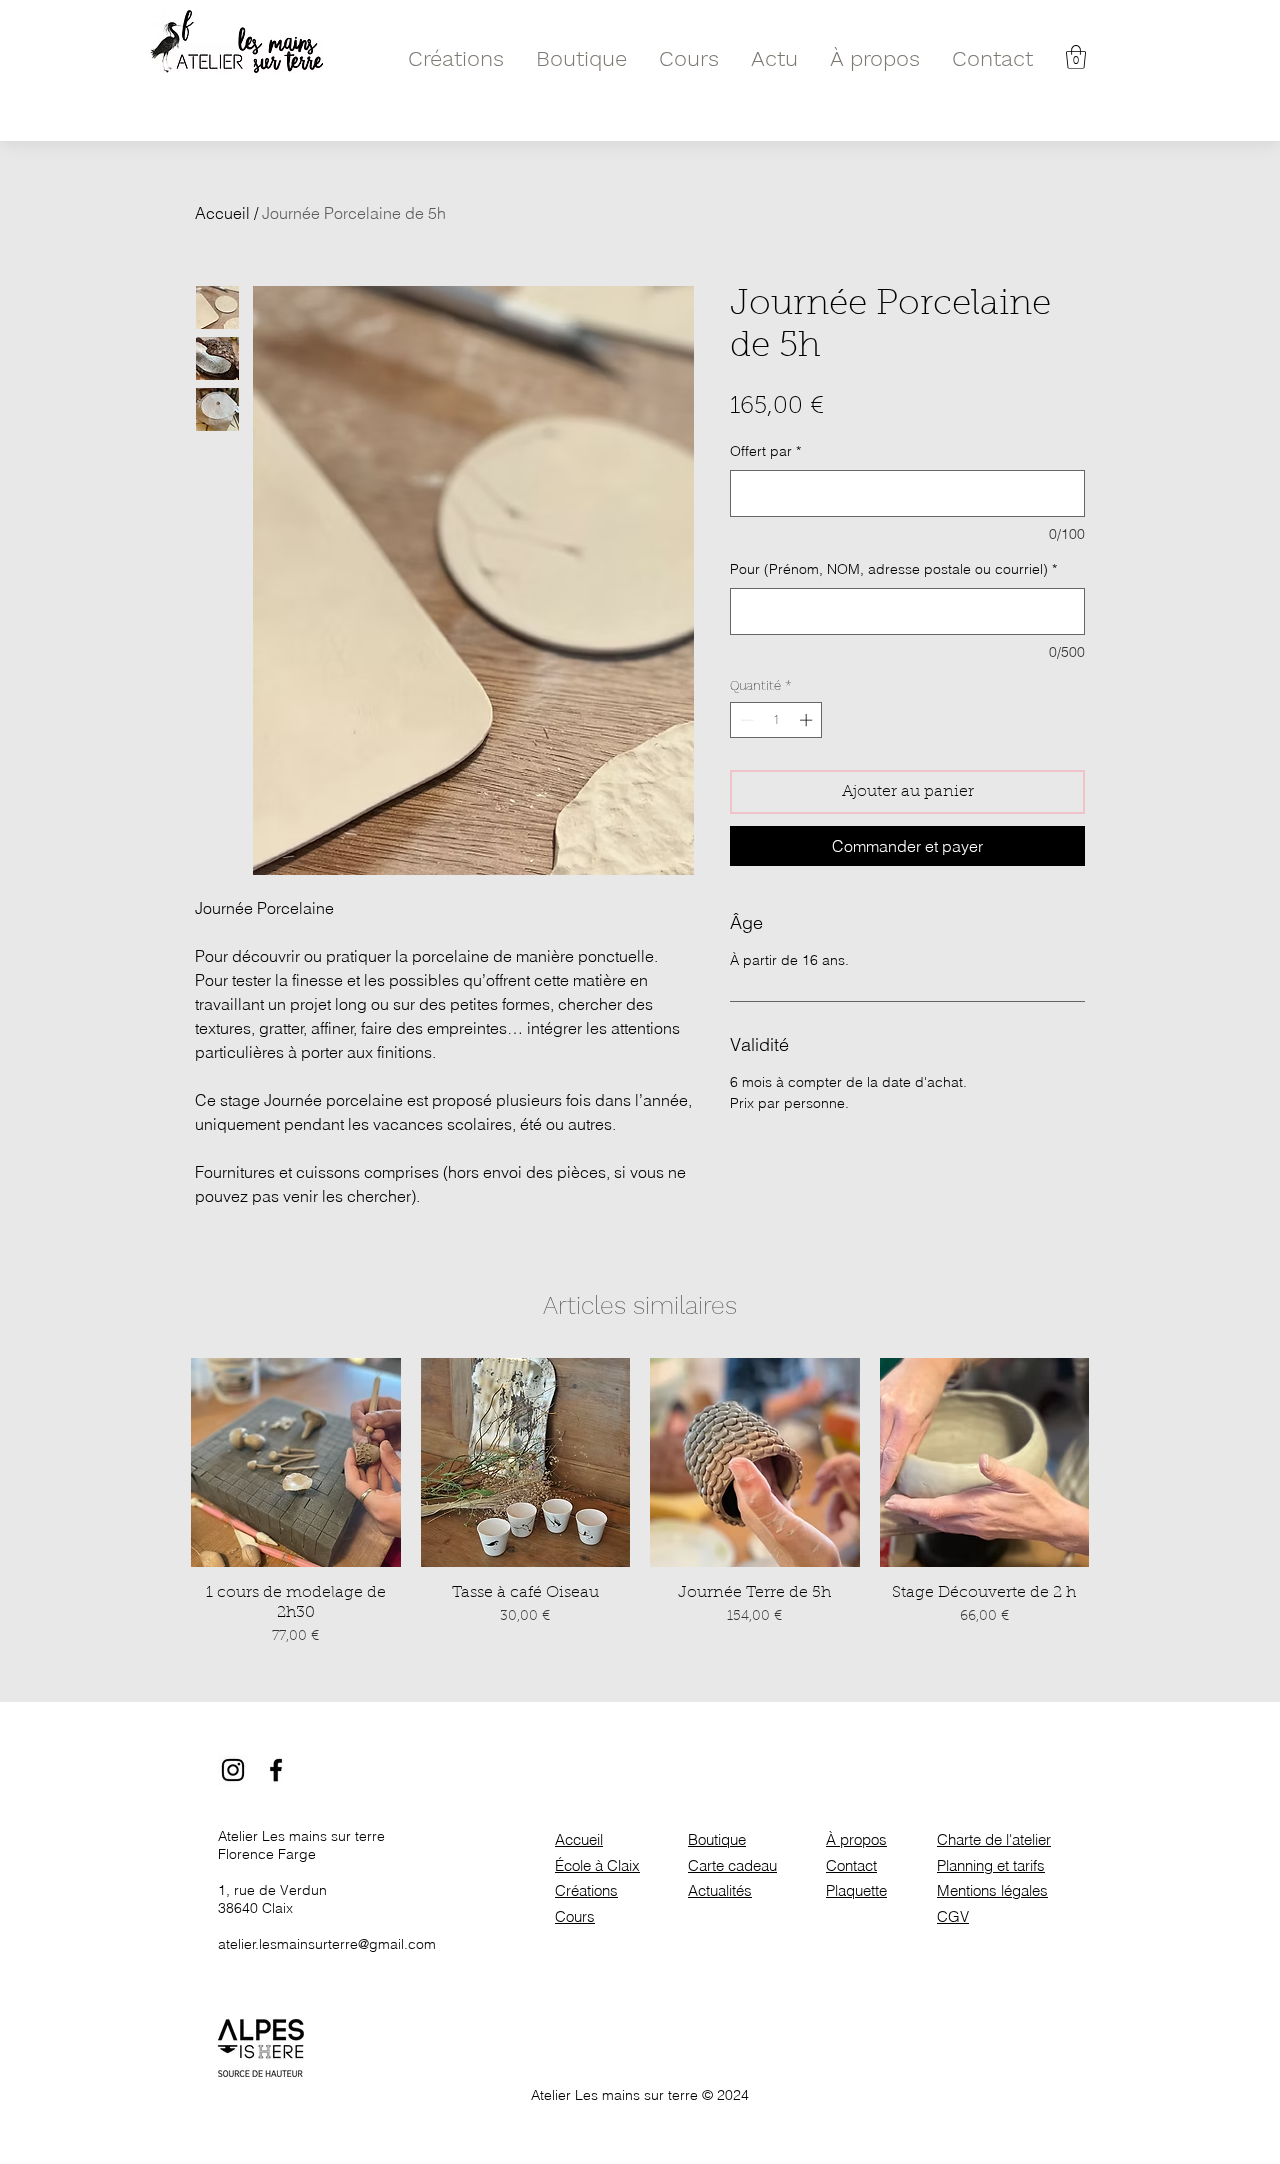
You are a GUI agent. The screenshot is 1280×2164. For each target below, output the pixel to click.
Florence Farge (267, 1854)
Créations (586, 1890)
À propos (856, 1839)
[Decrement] (745, 720)
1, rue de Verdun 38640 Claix (272, 1899)
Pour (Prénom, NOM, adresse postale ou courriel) (893, 569)
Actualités (720, 1890)
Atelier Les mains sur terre (301, 1836)
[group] (640, 1503)
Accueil (222, 213)
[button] (1076, 57)
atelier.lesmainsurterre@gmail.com (327, 1944)
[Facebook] (276, 1770)
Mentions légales (992, 1890)
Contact (851, 1865)
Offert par (765, 451)
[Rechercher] (1106, 57)
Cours (575, 1916)
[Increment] (808, 720)
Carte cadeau (732, 1865)
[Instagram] (233, 1770)
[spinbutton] (776, 720)
